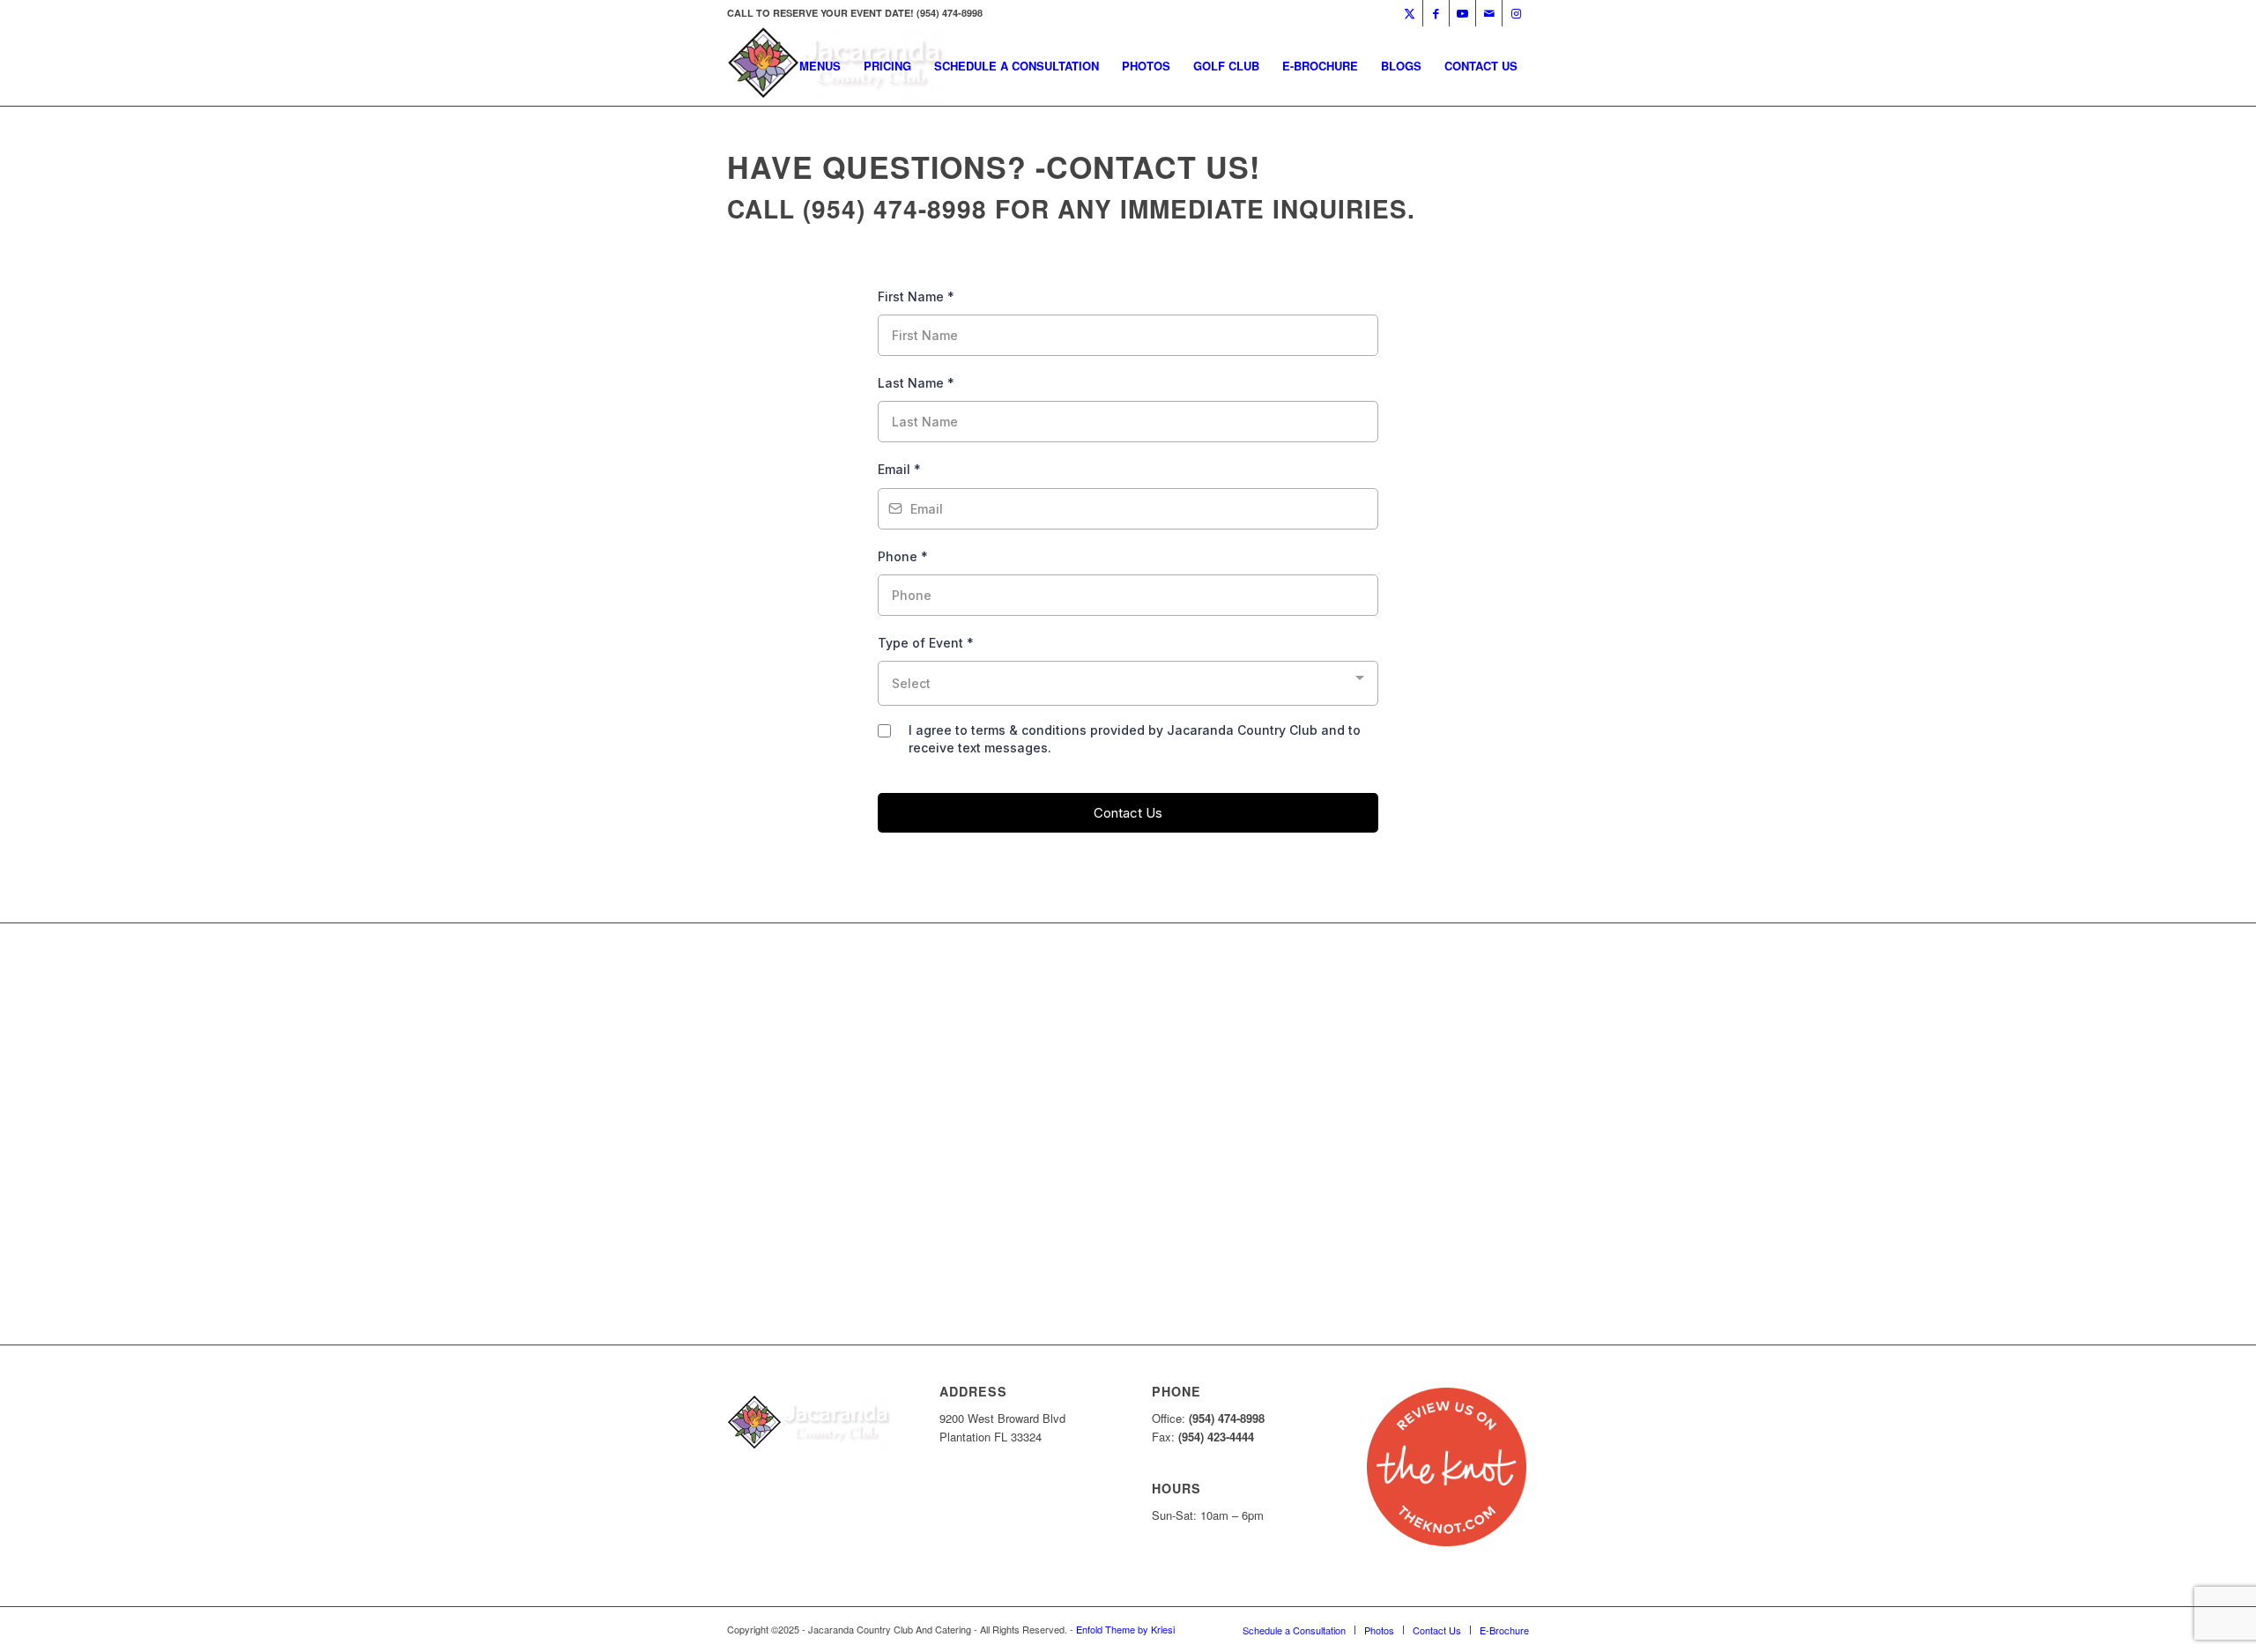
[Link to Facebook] (1436, 13)
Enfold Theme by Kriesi (1125, 1629)
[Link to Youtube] (1462, 13)
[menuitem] (820, 66)
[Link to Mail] (1489, 13)
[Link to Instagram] (1516, 13)
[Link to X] (1410, 13)
